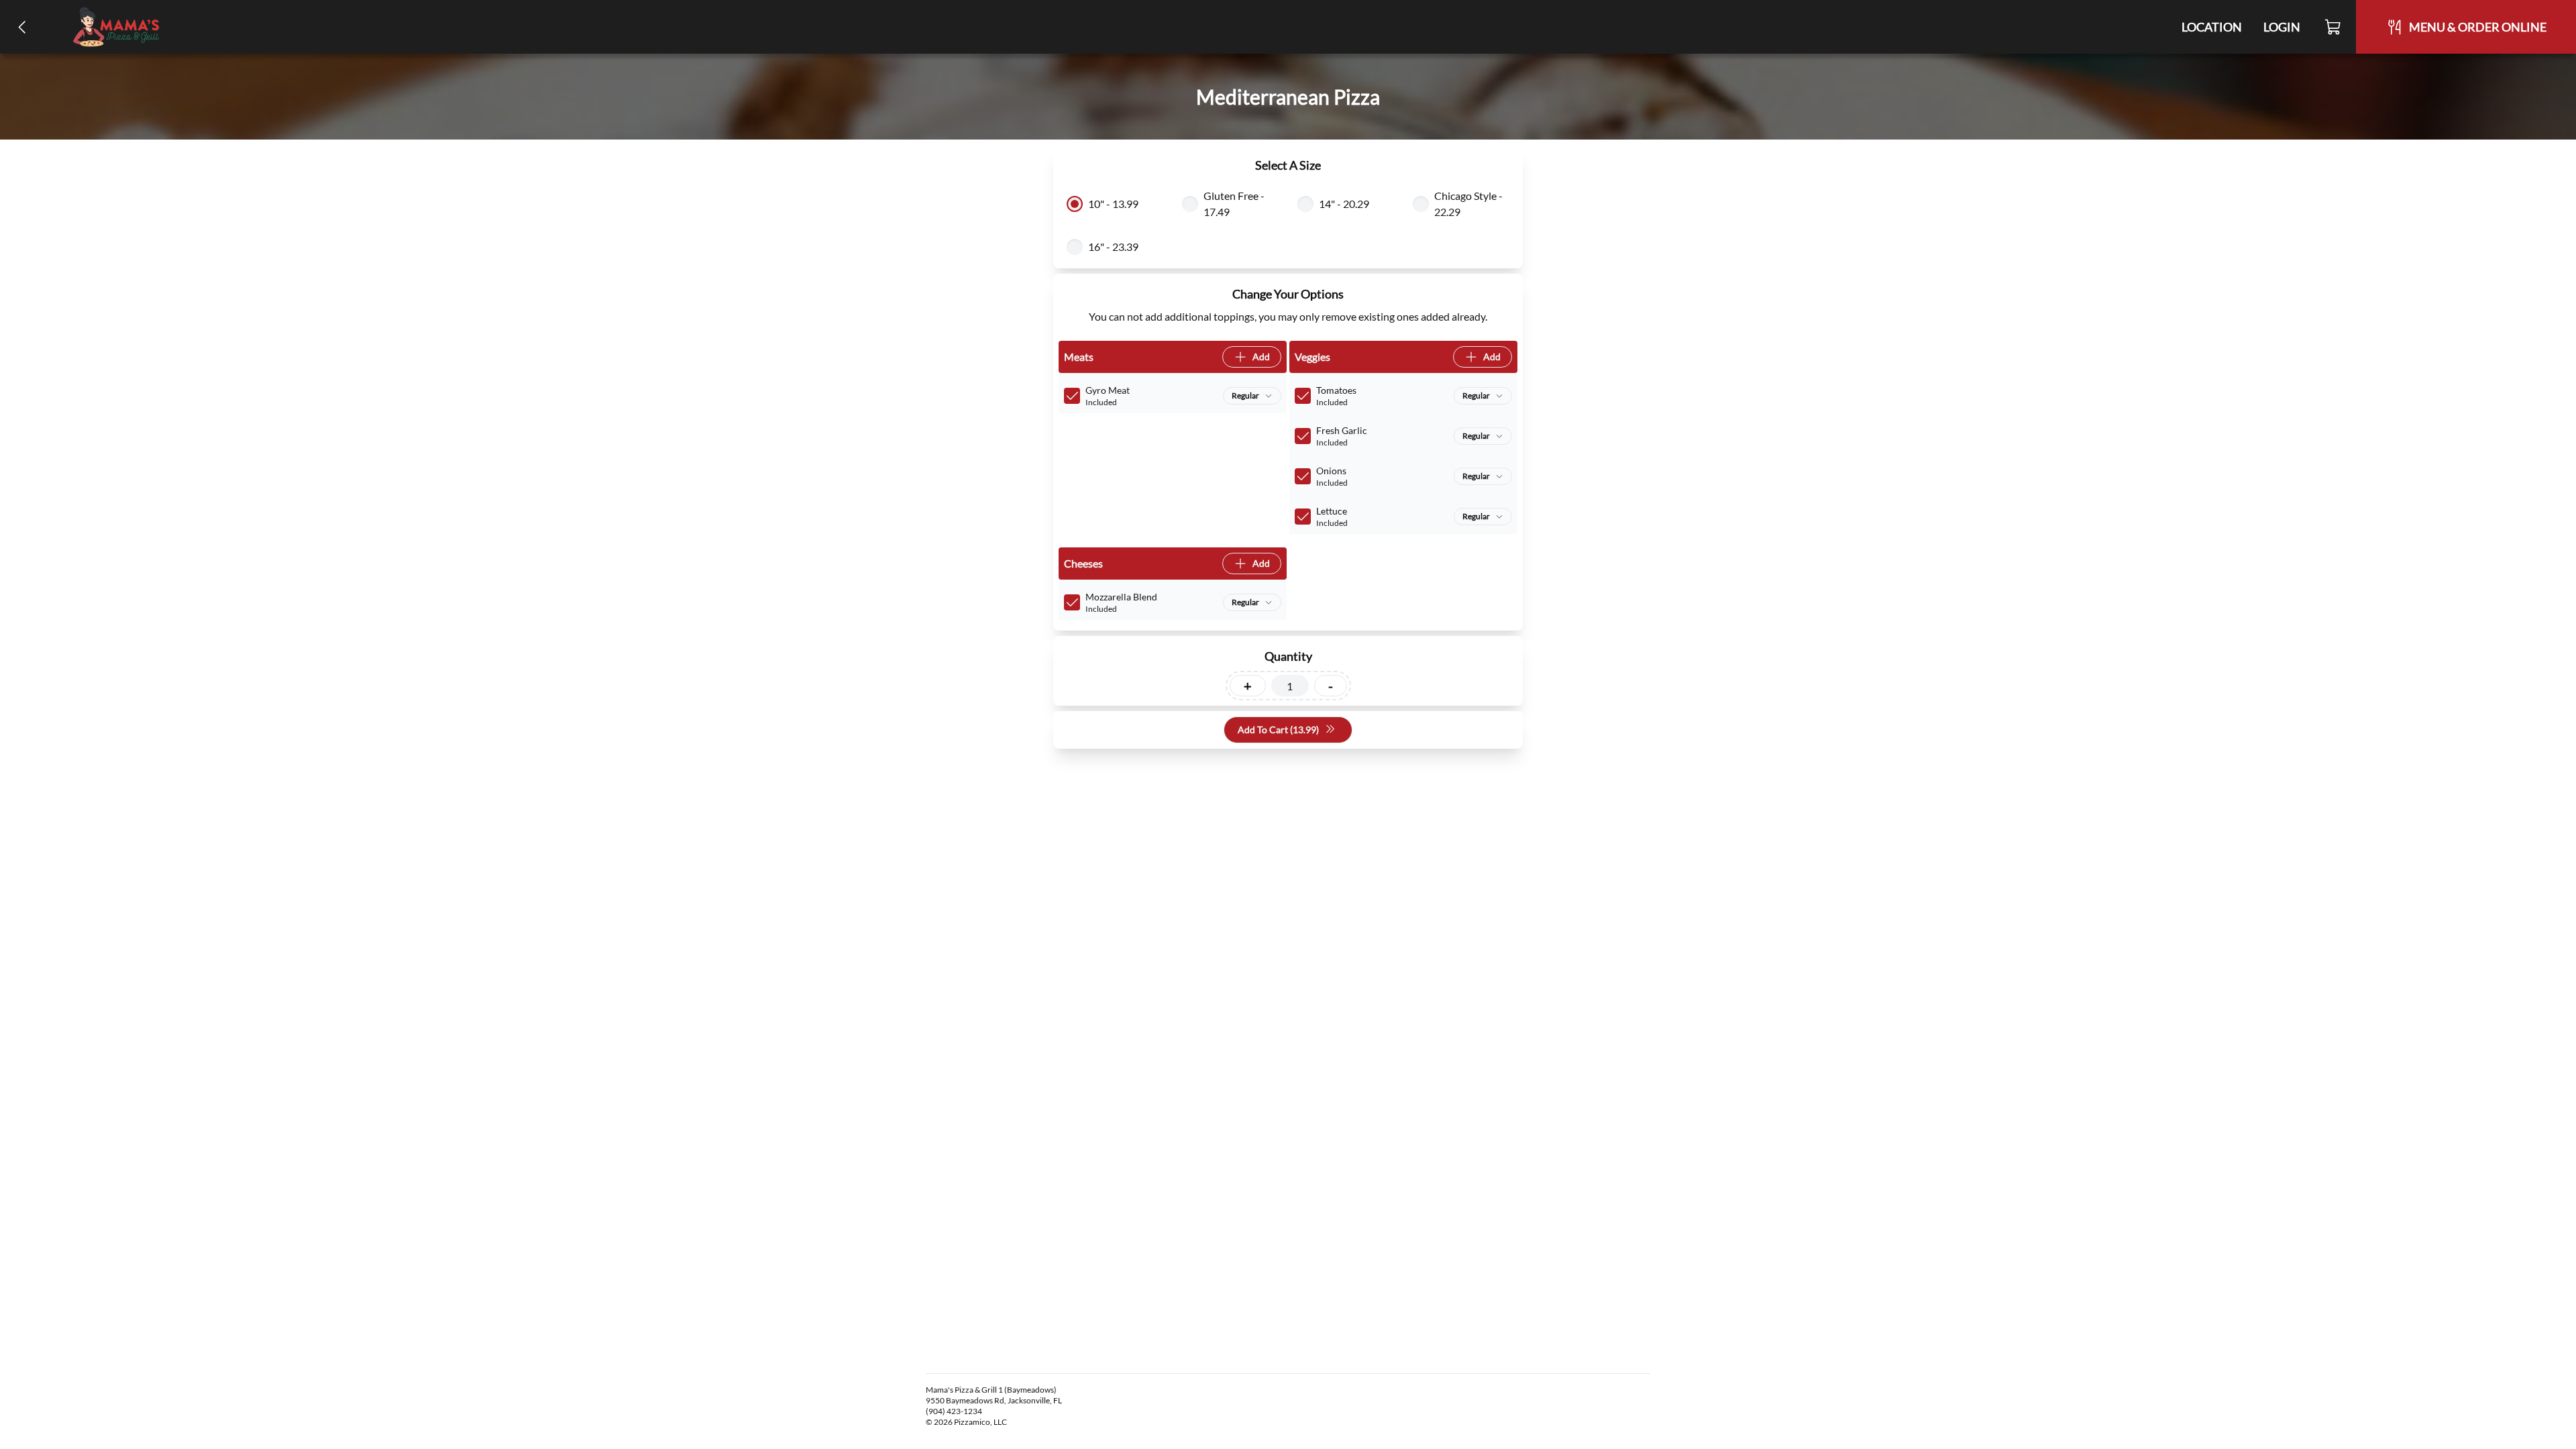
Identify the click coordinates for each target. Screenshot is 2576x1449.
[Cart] (2333, 27)
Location (2212, 27)
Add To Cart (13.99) (1278, 730)
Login (2282, 27)
